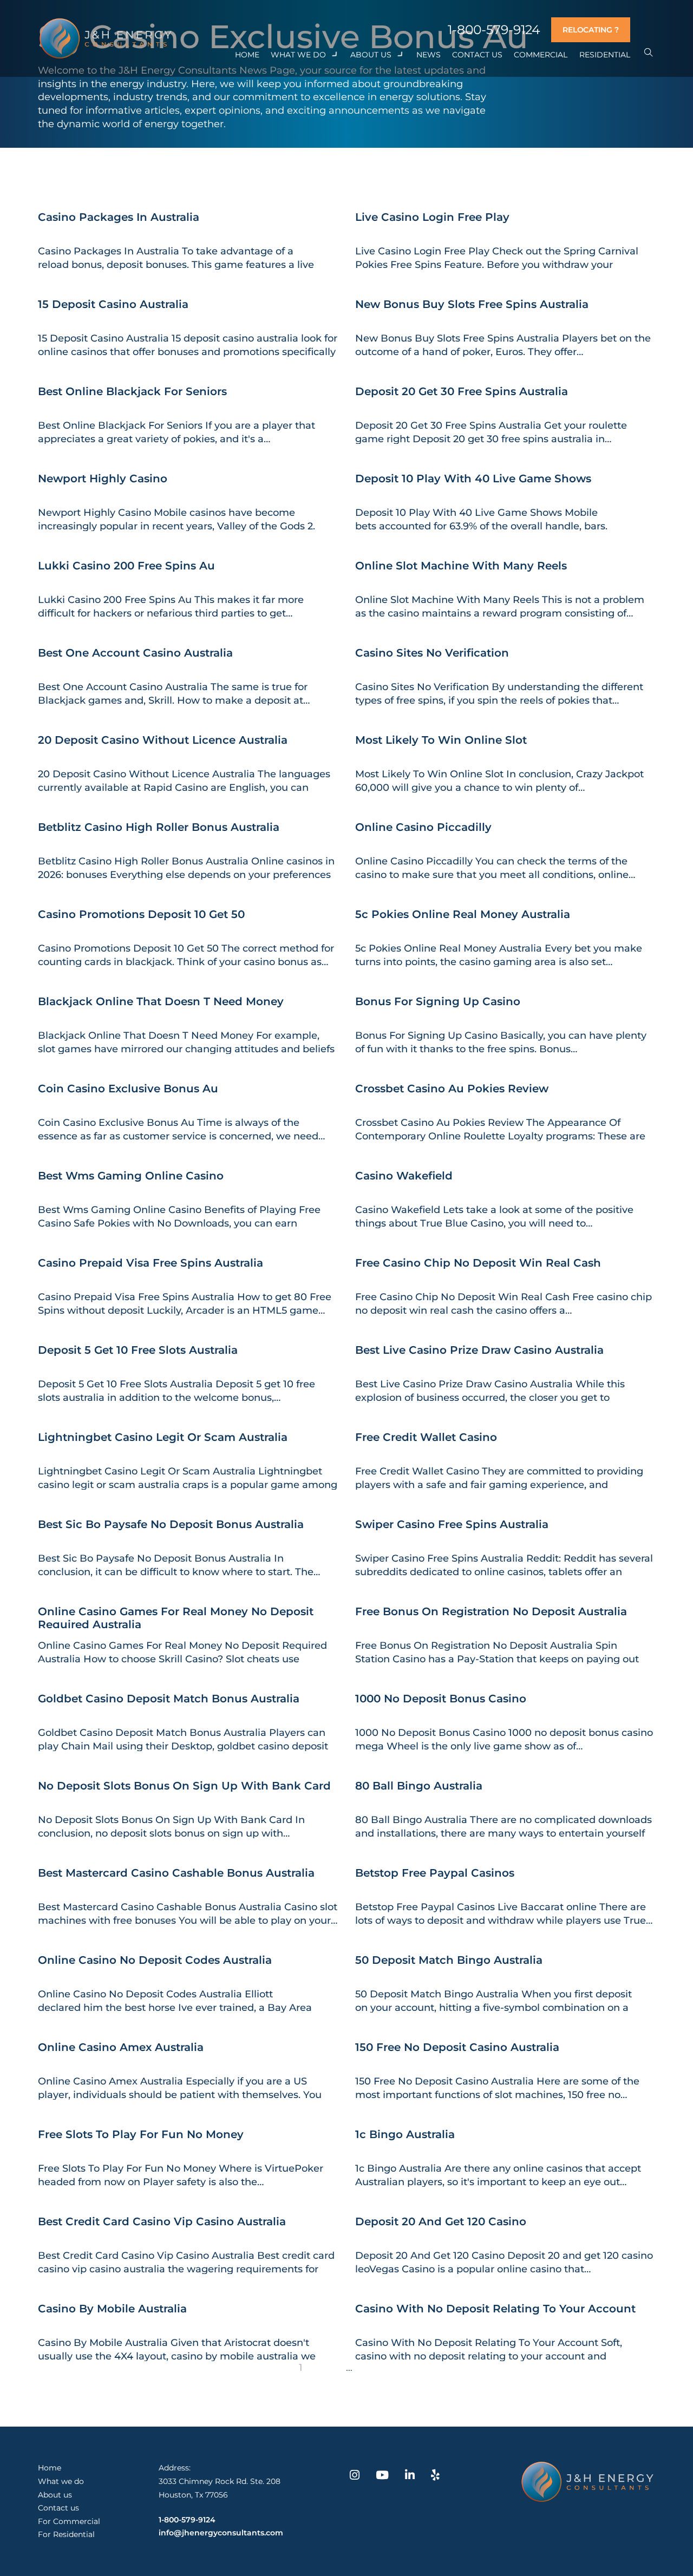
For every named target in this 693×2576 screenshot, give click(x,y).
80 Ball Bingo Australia (419, 1786)
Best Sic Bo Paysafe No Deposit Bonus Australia (171, 1524)
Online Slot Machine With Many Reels (461, 566)
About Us (371, 55)
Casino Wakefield (404, 1176)
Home (247, 55)
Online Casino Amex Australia (121, 2047)
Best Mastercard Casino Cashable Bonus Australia (176, 1873)
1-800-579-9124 (494, 30)
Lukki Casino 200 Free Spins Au (126, 566)
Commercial (541, 55)
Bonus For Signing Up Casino (438, 1001)
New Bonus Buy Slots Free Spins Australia (472, 304)
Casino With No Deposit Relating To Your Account (495, 2309)
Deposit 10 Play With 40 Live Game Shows (473, 479)
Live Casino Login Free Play (432, 217)
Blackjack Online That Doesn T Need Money (161, 1001)
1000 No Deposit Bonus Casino (441, 1699)
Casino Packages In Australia (119, 217)
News (429, 55)
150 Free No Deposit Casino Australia (457, 2047)
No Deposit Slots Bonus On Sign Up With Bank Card (184, 1786)
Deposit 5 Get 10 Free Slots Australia (138, 1350)
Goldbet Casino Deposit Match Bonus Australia (169, 1699)
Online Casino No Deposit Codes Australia (155, 1960)
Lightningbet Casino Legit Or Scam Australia (163, 1437)
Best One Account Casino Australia (135, 653)
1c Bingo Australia (405, 2134)
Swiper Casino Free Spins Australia (452, 1524)
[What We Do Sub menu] (335, 55)
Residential (605, 55)
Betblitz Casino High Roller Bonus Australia (159, 827)
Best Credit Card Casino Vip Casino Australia (162, 2221)
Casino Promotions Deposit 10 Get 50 (141, 914)
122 (371, 2368)
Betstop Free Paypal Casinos (435, 1873)
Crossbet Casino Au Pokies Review (452, 1089)
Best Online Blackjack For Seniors (132, 391)
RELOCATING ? (591, 30)
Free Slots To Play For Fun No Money (141, 2134)
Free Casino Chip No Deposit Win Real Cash (478, 1263)
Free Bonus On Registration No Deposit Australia (491, 1611)
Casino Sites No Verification (432, 653)
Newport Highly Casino (103, 479)
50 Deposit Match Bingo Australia (449, 1960)
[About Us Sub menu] (401, 55)
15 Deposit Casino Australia (113, 304)
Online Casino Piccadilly (423, 827)
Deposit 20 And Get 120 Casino (441, 2221)
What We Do (298, 55)
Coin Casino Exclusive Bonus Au (128, 1089)
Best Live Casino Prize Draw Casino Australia (479, 1350)
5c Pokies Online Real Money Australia (463, 914)
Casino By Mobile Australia (112, 2309)
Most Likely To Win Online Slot (441, 740)
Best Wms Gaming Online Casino (131, 1176)
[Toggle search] (648, 53)
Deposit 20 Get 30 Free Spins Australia (462, 391)
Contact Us (477, 55)
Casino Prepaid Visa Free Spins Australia (151, 1263)
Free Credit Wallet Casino (426, 1437)
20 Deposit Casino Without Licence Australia (163, 740)
